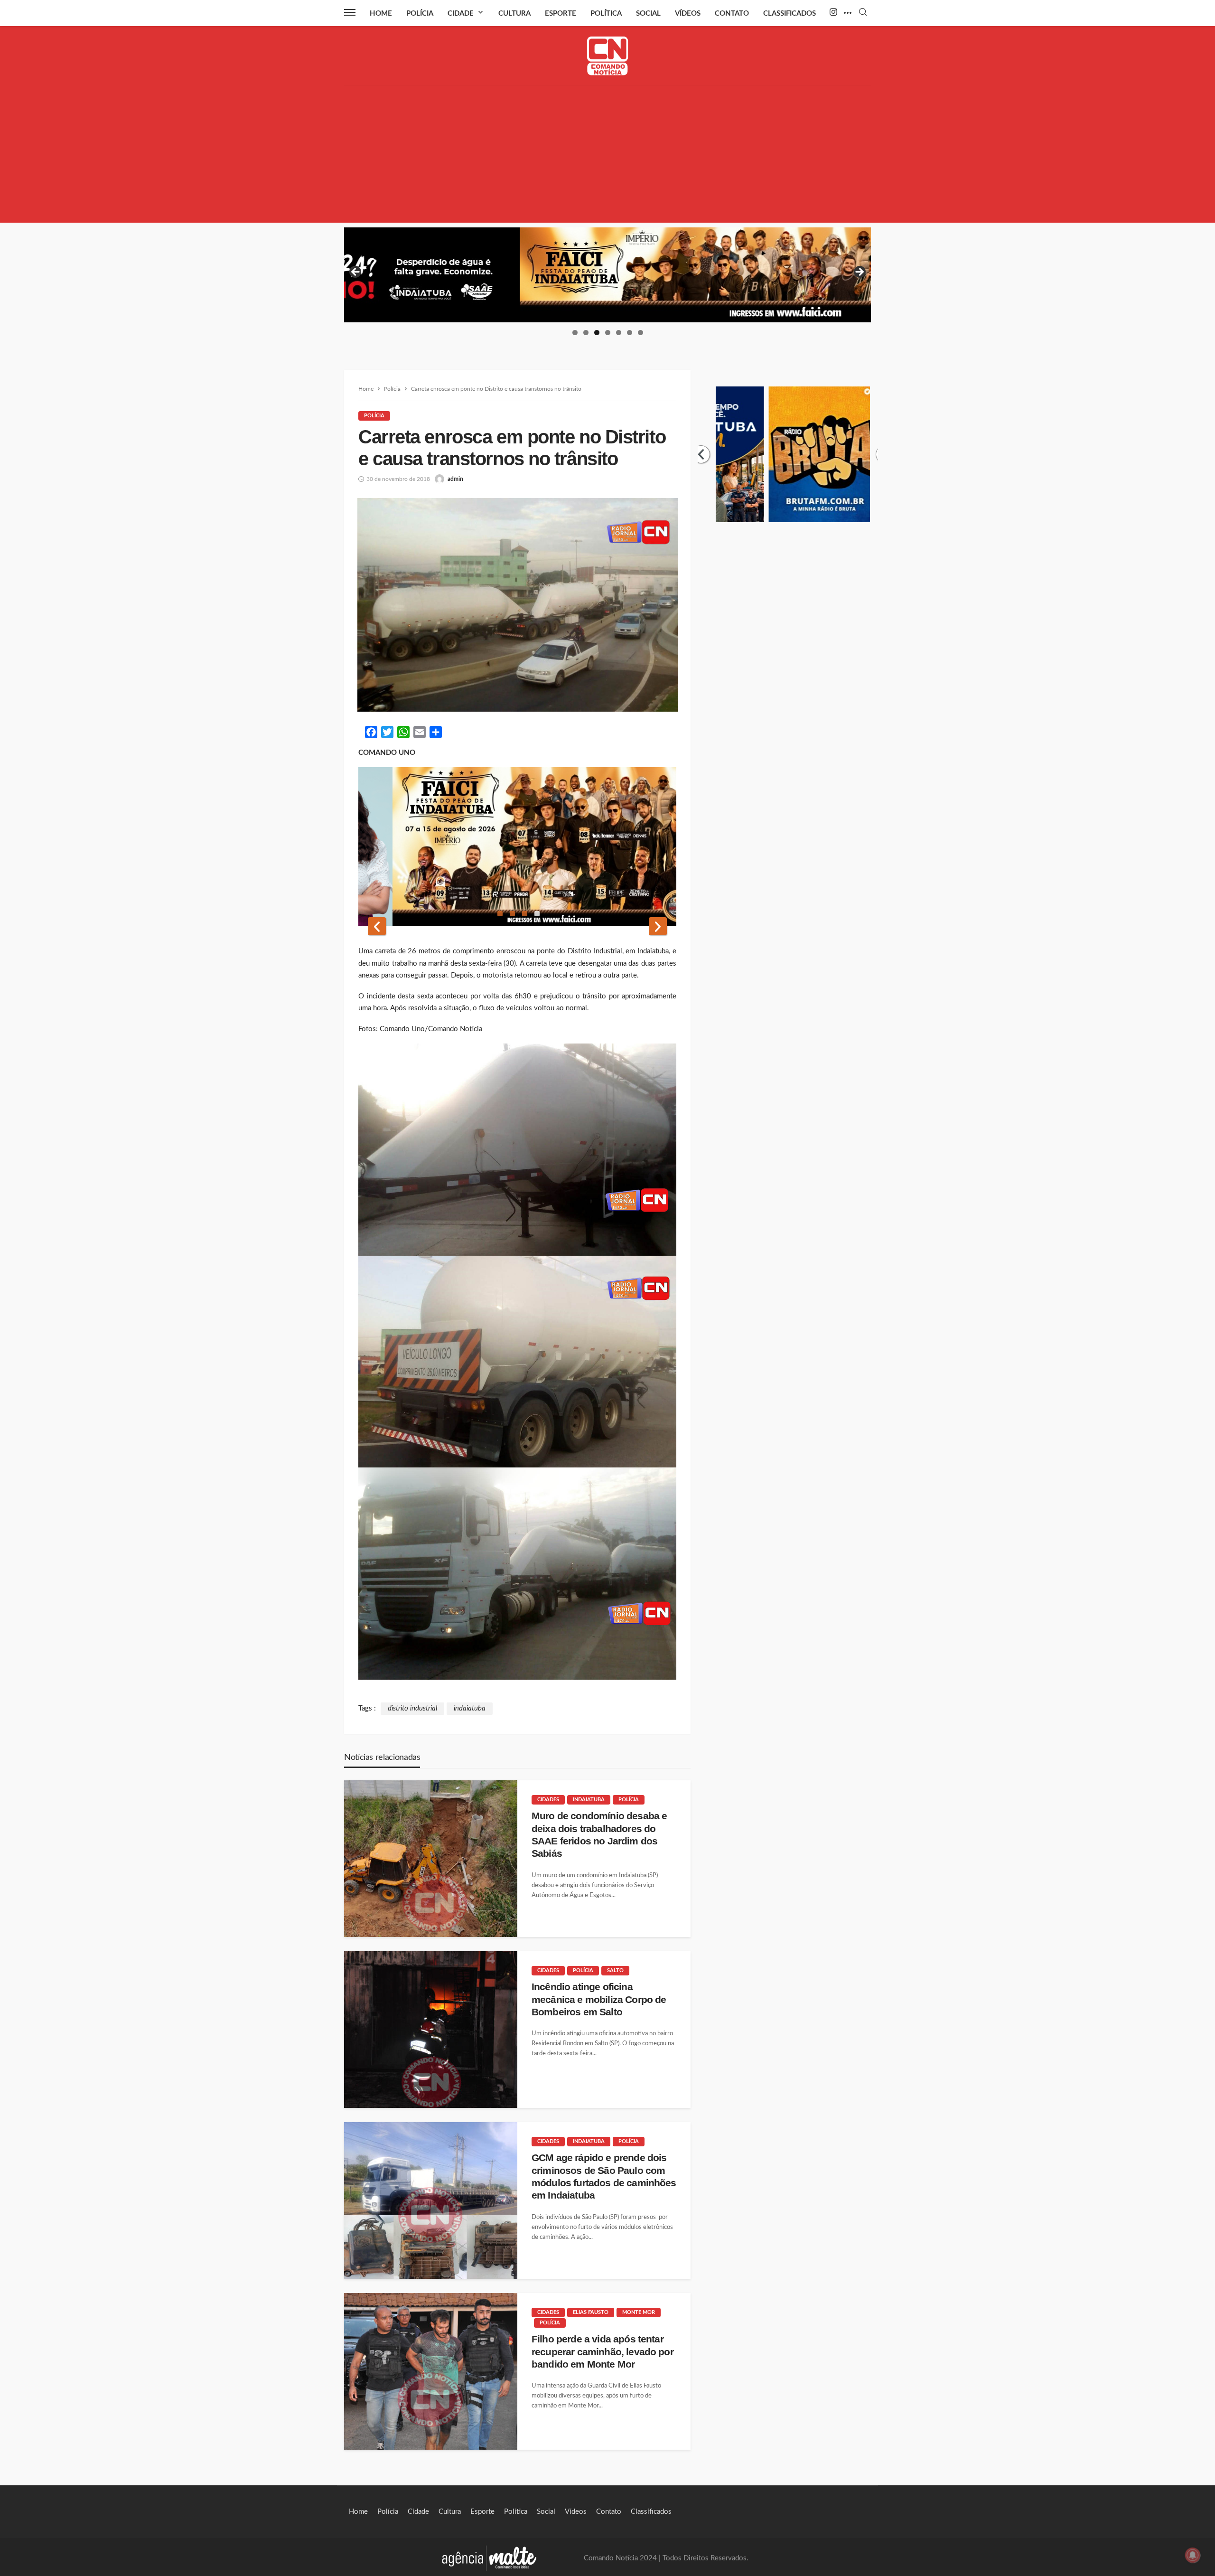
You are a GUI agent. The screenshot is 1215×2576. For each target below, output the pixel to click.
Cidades (548, 1800)
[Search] (863, 13)
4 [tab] (608, 333)
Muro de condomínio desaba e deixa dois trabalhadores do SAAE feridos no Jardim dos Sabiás (599, 1834)
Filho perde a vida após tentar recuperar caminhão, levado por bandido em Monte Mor (603, 2351)
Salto (615, 1970)
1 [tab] (575, 333)
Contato (732, 14)
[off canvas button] (350, 12)
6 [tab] (630, 333)
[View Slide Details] (607, 275)
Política (606, 14)
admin (455, 479)
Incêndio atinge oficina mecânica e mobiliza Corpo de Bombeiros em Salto (599, 1999)
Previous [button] (356, 273)
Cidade (461, 14)
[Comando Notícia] (608, 56)
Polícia (420, 14)
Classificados (790, 14)
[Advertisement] (607, 156)
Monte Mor (639, 2312)
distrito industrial (412, 1708)
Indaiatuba (589, 1800)
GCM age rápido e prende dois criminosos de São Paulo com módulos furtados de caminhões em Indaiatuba (604, 2176)
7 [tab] (640, 333)
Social (648, 14)
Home (381, 14)
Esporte (561, 14)
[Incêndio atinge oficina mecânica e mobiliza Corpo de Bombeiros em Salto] (431, 2030)
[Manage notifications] (1193, 2555)
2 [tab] (586, 333)
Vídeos (688, 14)
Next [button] (859, 273)
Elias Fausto (591, 2312)
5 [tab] (619, 333)
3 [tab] (597, 333)
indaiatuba (470, 1708)
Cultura (514, 14)
